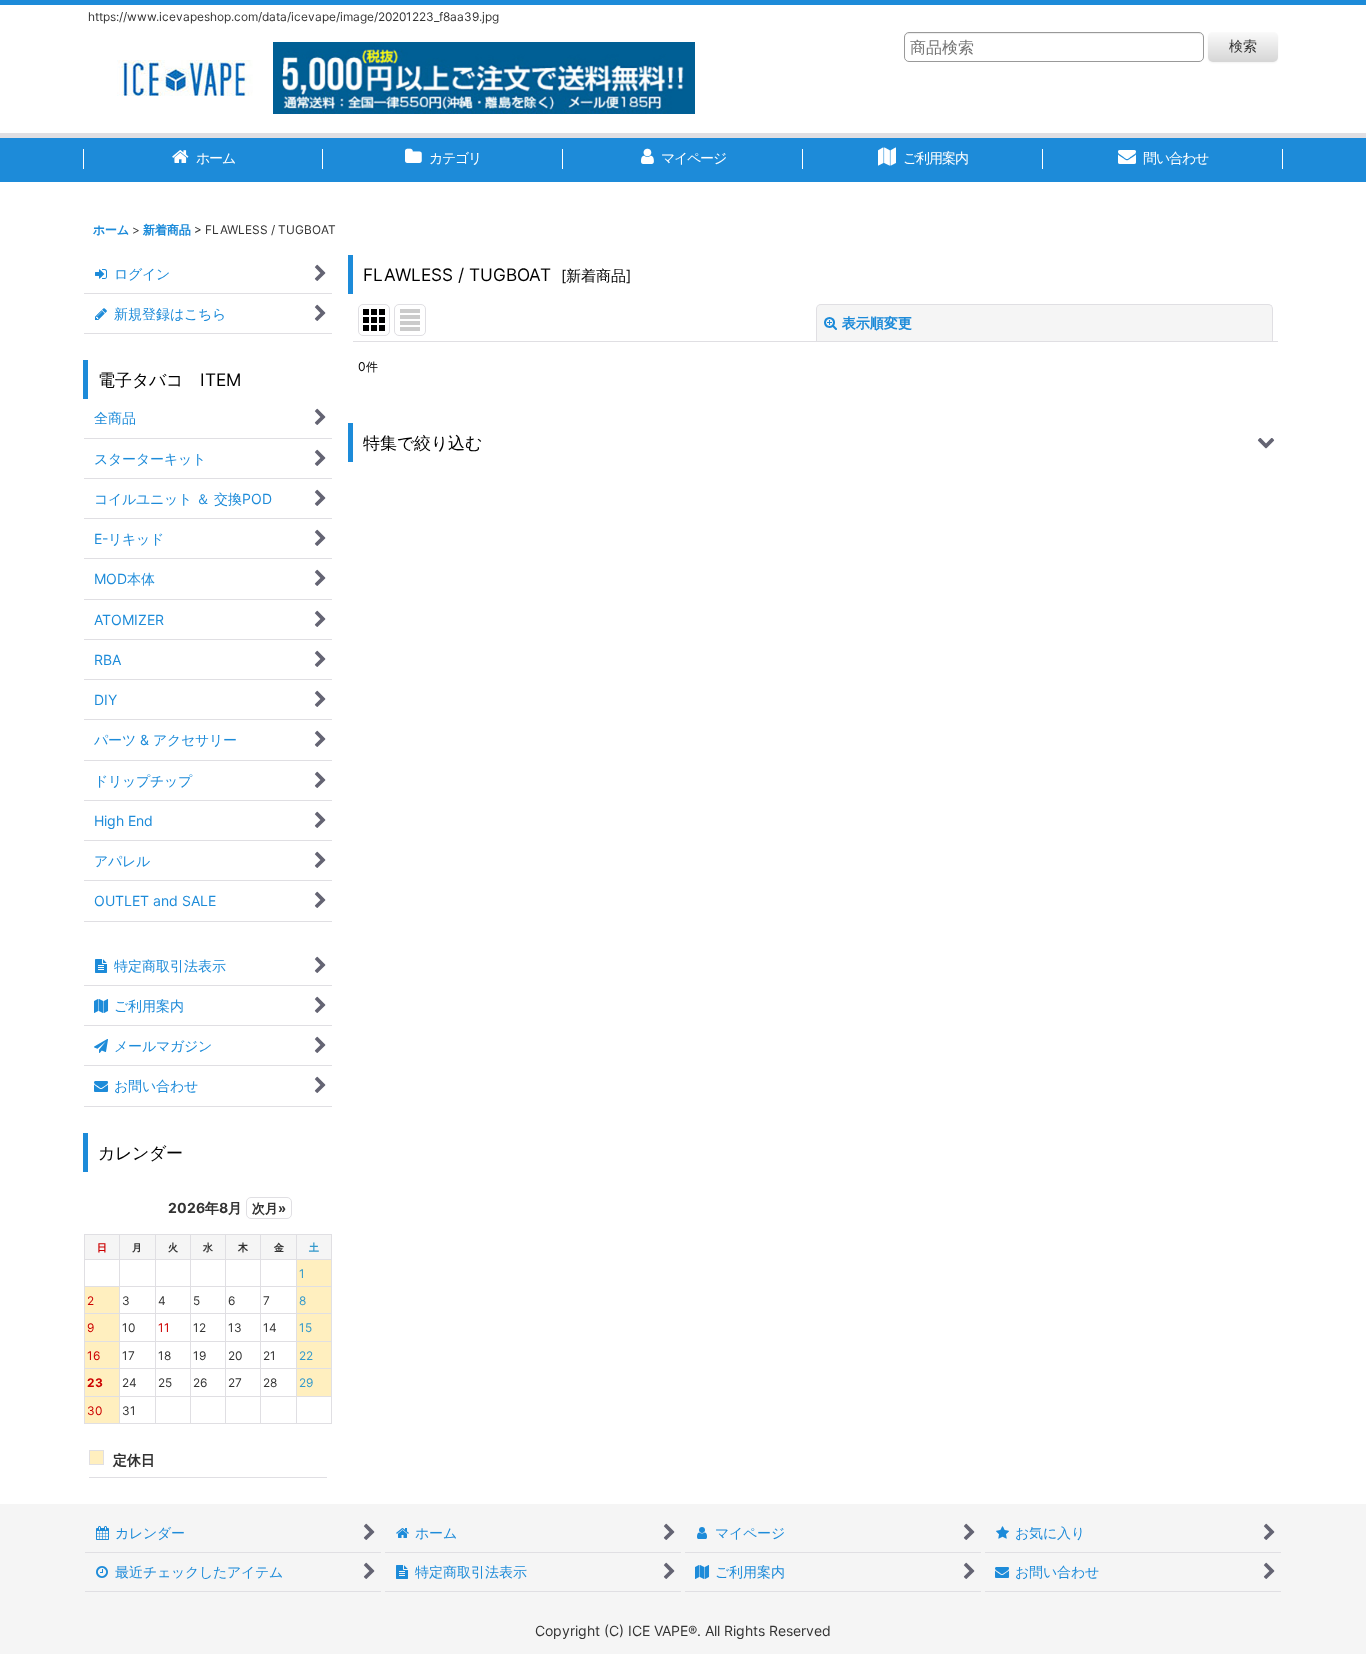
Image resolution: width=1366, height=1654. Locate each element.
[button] (815, 442)
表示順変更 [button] (877, 322)
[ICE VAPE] (183, 76)
